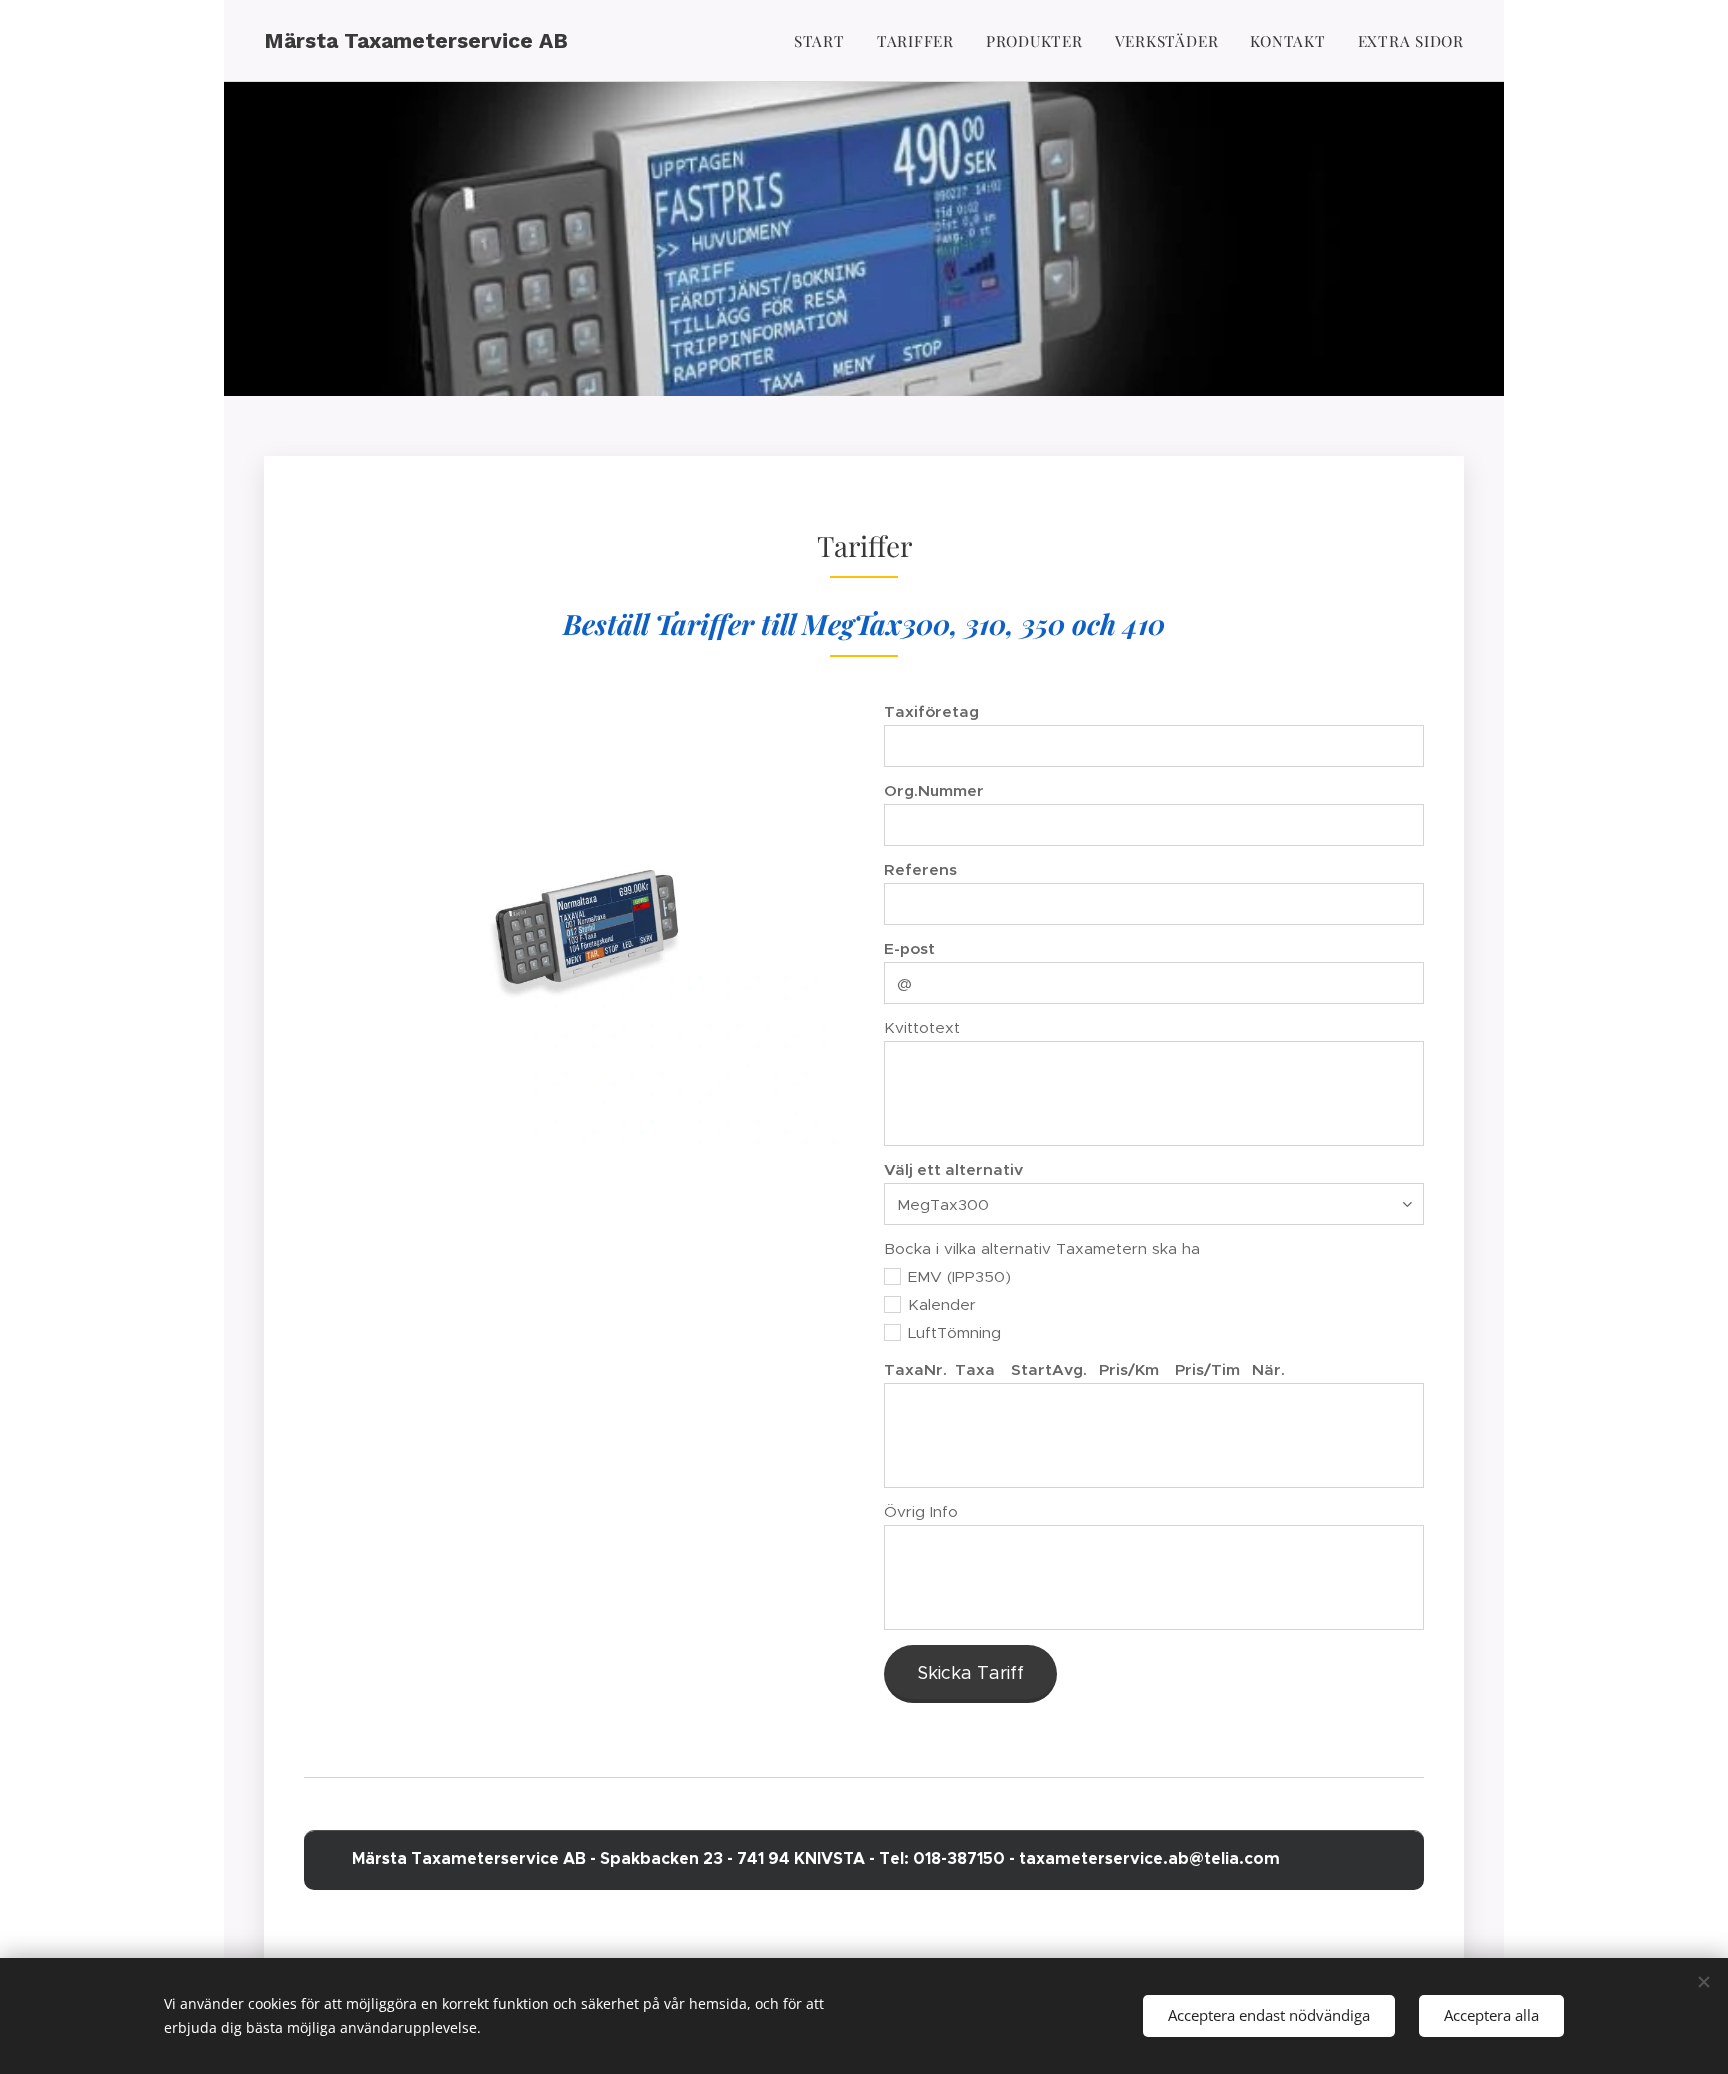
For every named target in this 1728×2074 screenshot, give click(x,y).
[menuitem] (825, 41)
